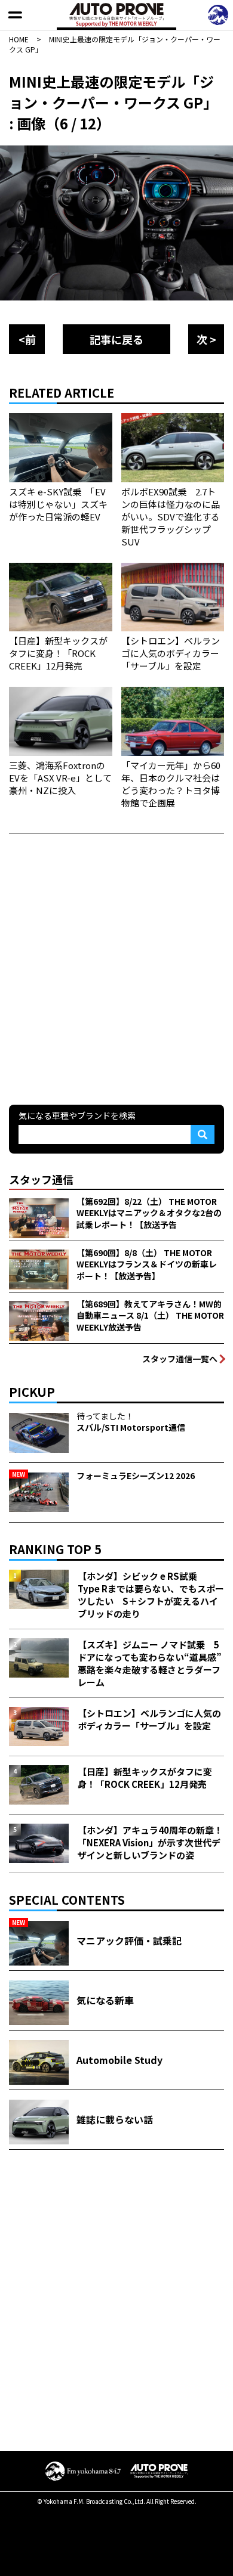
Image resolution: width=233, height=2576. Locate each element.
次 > (206, 339)
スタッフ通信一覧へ (180, 1359)
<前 (27, 339)
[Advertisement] (116, 968)
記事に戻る (116, 339)
